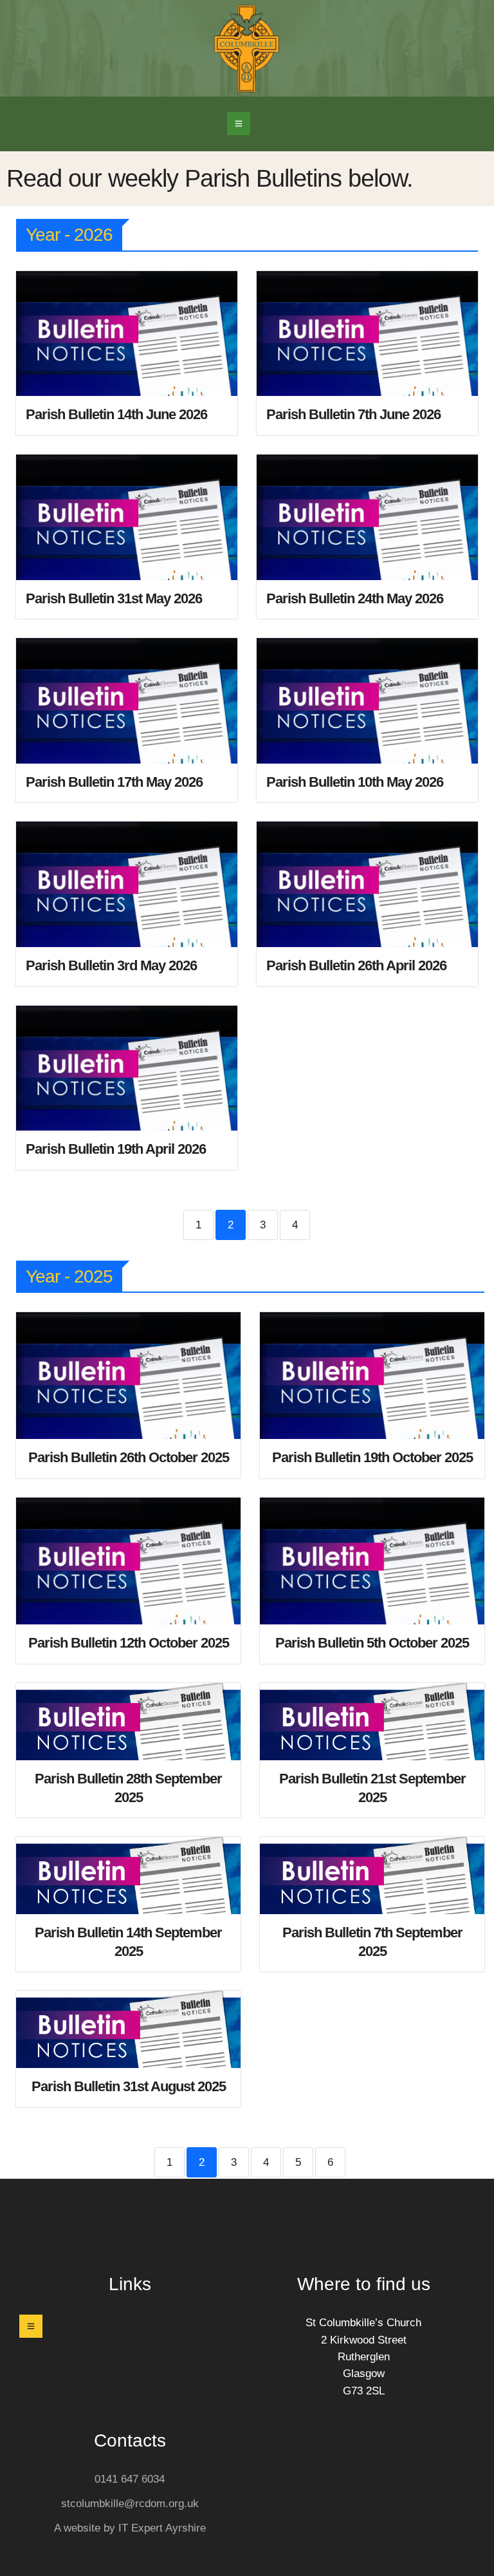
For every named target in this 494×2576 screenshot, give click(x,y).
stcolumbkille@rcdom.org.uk (130, 2504)
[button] (239, 124)
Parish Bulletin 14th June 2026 (116, 414)
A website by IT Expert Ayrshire (130, 2528)
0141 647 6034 (130, 2479)
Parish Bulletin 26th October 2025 (129, 1457)
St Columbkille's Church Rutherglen (247, 2252)
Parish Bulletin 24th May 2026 (355, 598)
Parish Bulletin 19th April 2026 (116, 1149)
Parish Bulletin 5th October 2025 (372, 1643)
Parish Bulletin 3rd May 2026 (111, 965)
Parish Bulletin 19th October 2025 (372, 1457)
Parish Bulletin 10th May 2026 (355, 782)
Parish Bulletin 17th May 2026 (114, 782)
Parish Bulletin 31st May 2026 (114, 598)
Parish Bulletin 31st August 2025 (129, 2086)
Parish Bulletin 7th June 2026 (353, 414)
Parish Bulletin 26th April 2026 (356, 965)
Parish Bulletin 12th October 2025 (129, 1643)
